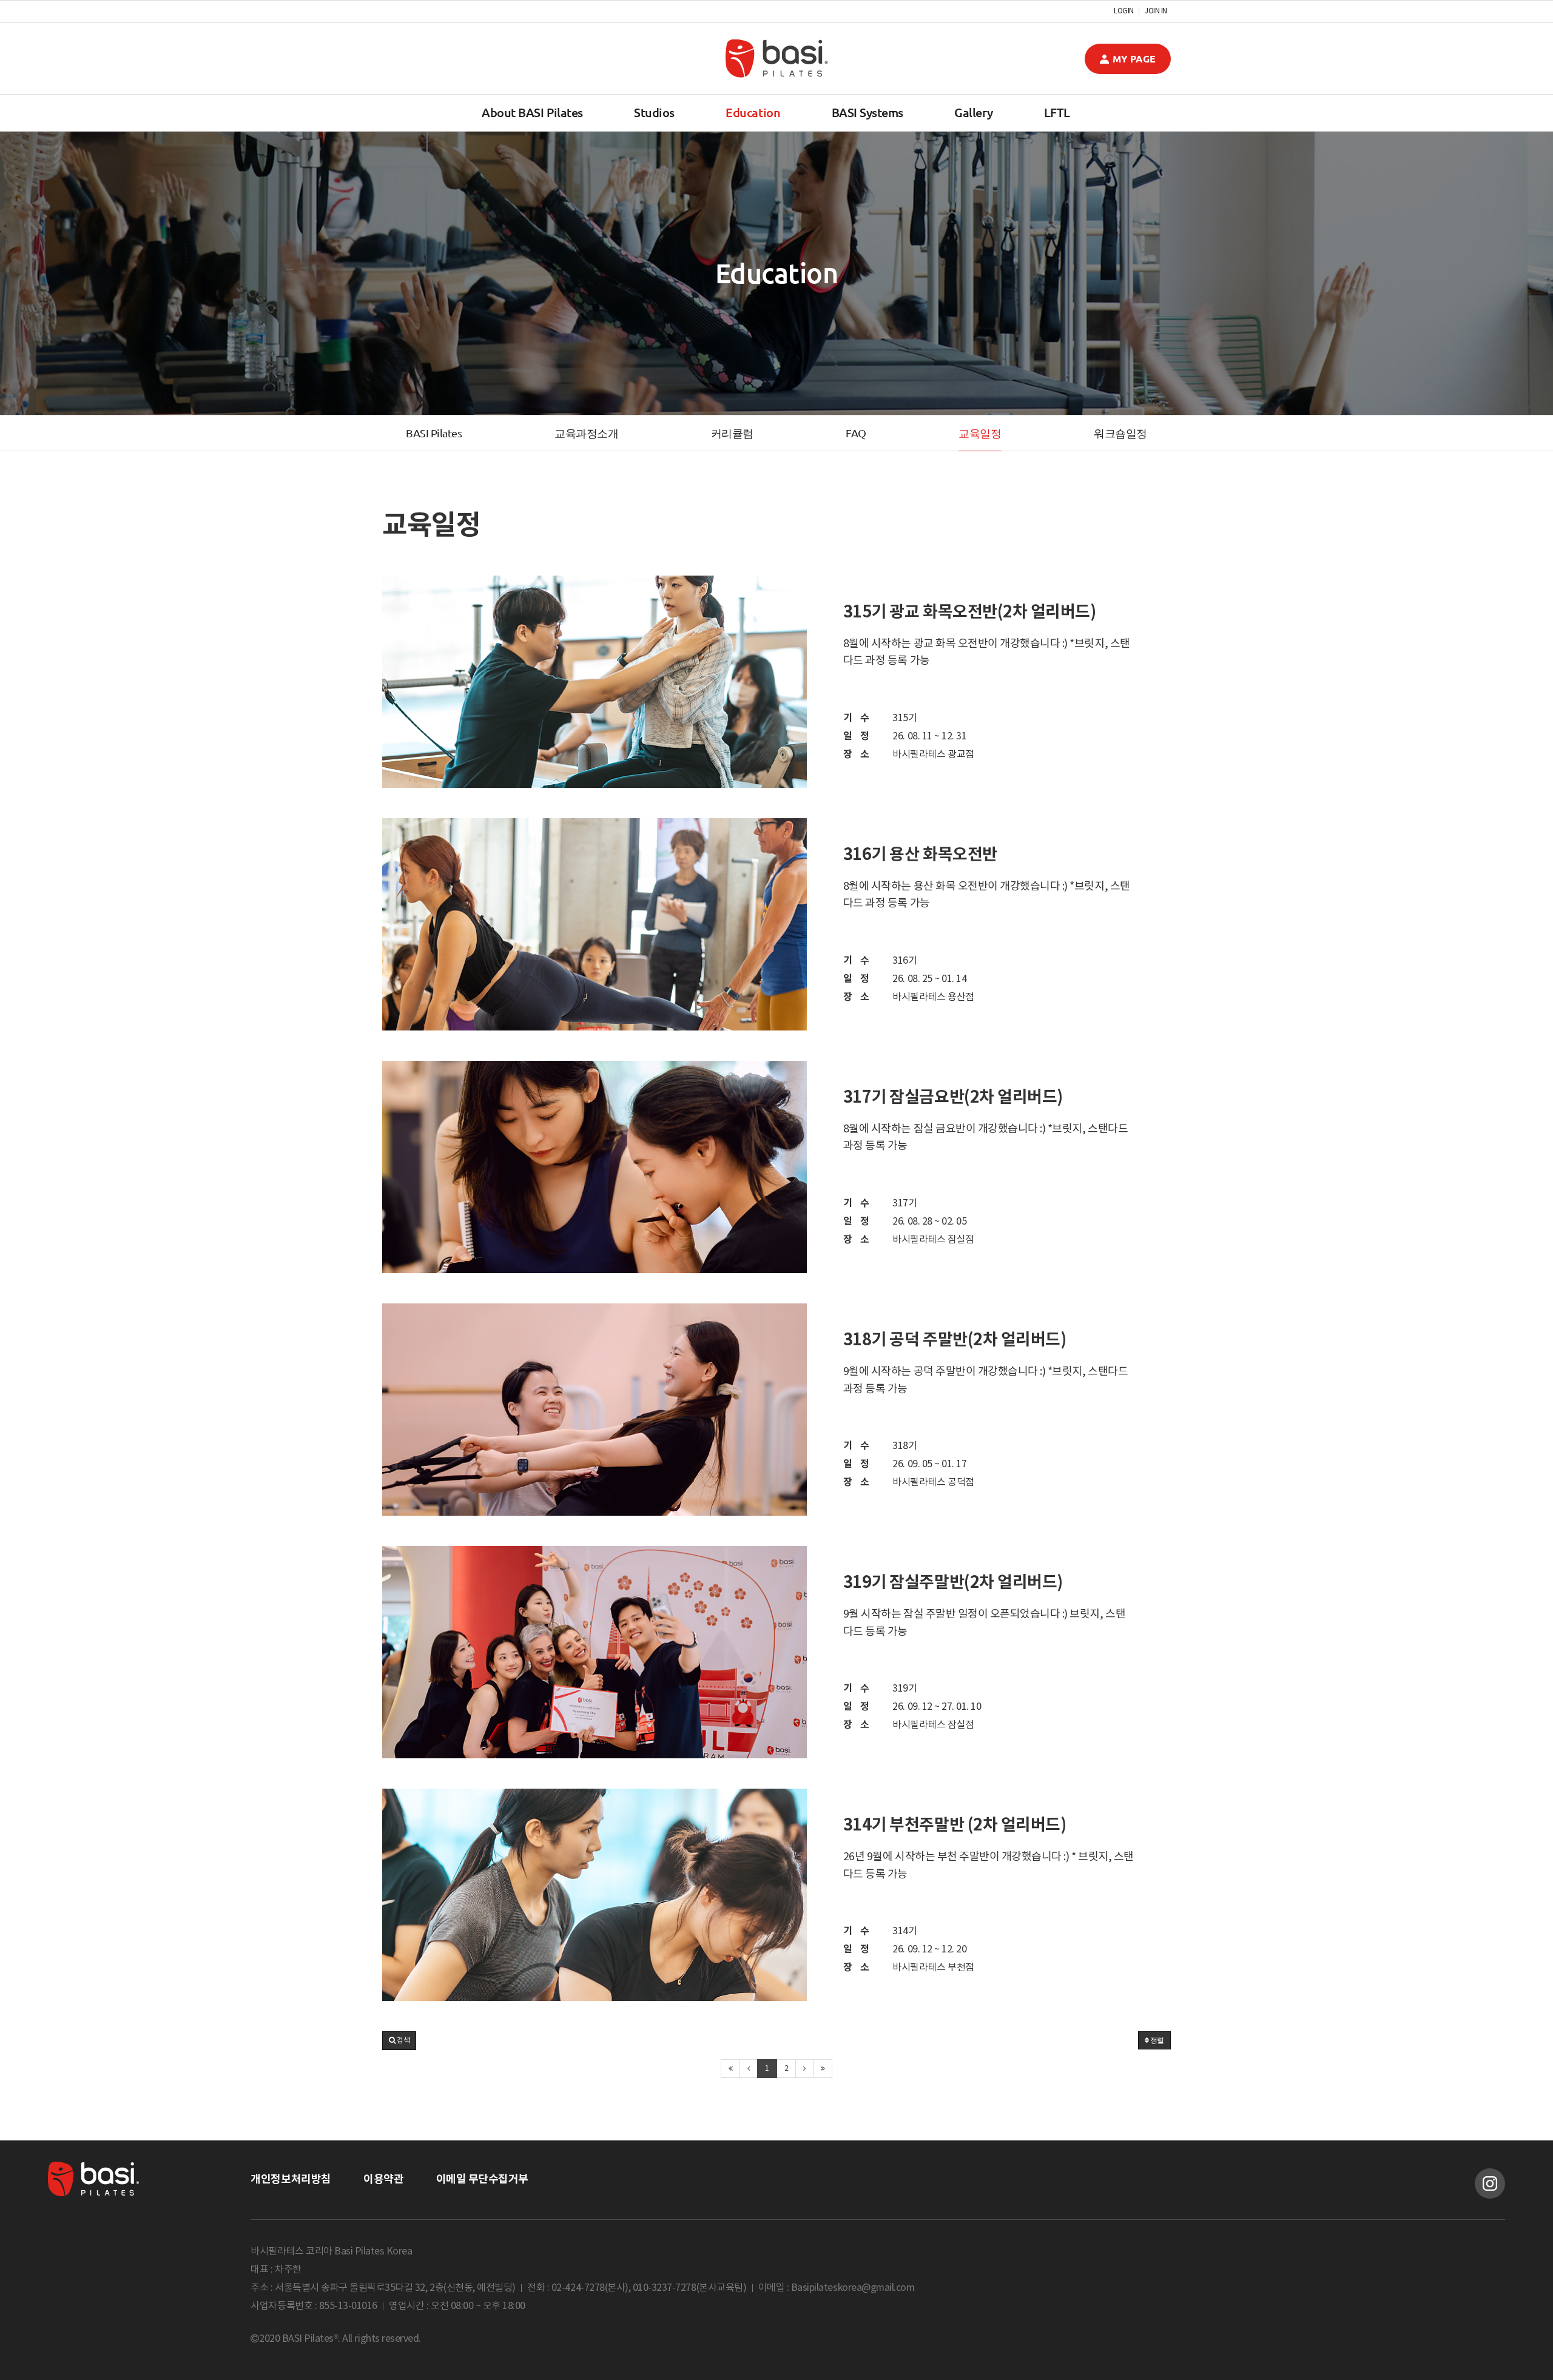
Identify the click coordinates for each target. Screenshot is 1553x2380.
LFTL (1057, 113)
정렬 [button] (1156, 2040)
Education (753, 113)
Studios (654, 113)
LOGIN (1124, 12)
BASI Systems (867, 113)
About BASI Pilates (532, 113)
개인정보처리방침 (291, 2179)
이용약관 (383, 2179)
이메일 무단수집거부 (482, 2179)
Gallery (973, 113)
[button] (399, 2041)
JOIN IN (1156, 12)
